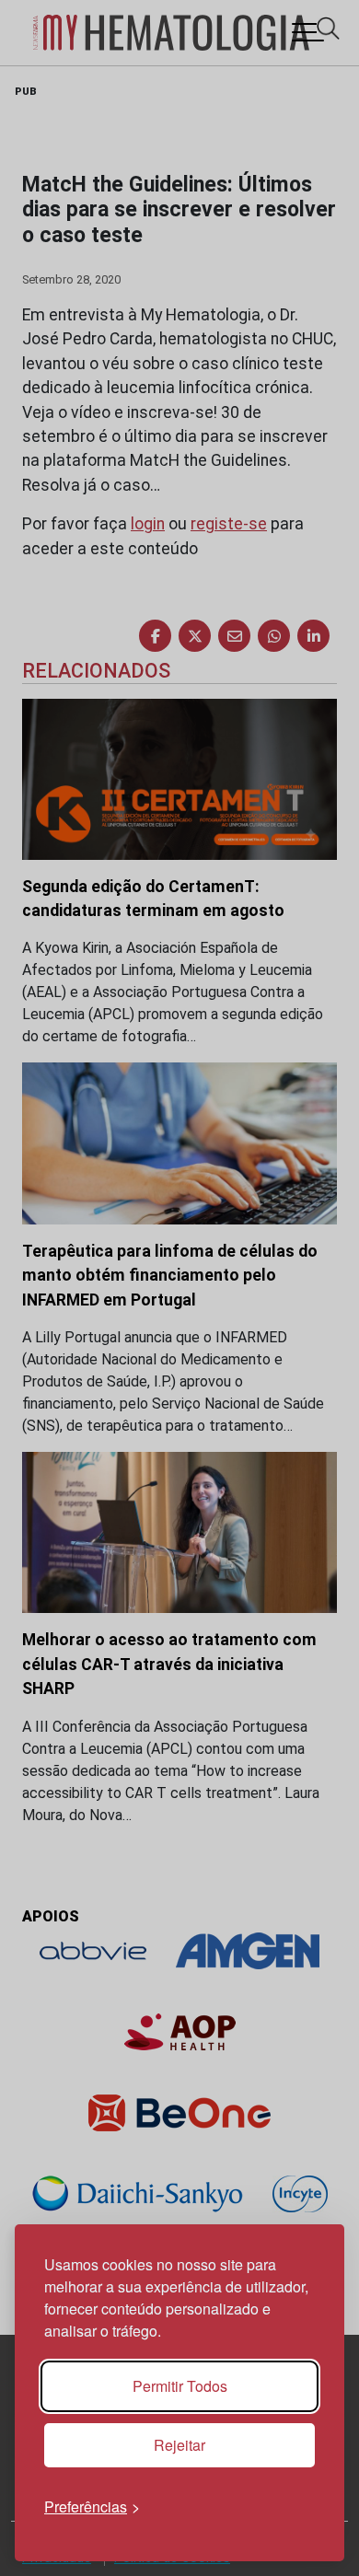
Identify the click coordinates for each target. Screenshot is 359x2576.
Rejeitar (179, 2445)
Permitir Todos (180, 2386)
